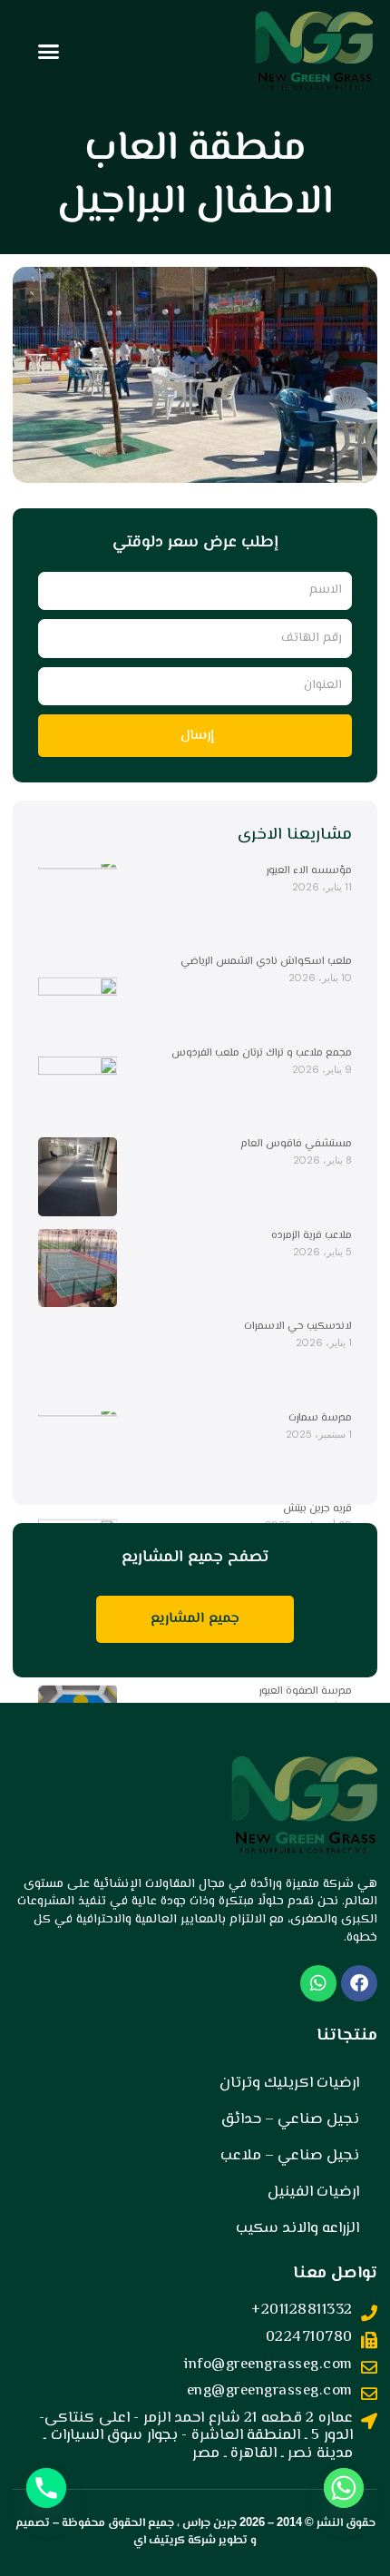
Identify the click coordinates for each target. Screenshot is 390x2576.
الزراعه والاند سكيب (297, 2228)
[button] (49, 52)
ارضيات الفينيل (313, 2192)
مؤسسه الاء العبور (309, 871)
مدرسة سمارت (320, 1418)
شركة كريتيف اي (175, 2541)
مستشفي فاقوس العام (296, 1144)
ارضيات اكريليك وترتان (289, 2083)
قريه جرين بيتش (317, 1509)
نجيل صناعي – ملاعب (290, 2156)
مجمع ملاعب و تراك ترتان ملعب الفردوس (262, 1053)
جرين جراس (210, 2523)
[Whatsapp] (344, 2488)
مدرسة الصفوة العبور (306, 1691)
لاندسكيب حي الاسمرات (298, 1327)
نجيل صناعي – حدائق (290, 2119)
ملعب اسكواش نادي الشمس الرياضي (266, 962)
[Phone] (46, 2488)
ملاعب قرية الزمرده (312, 1236)
